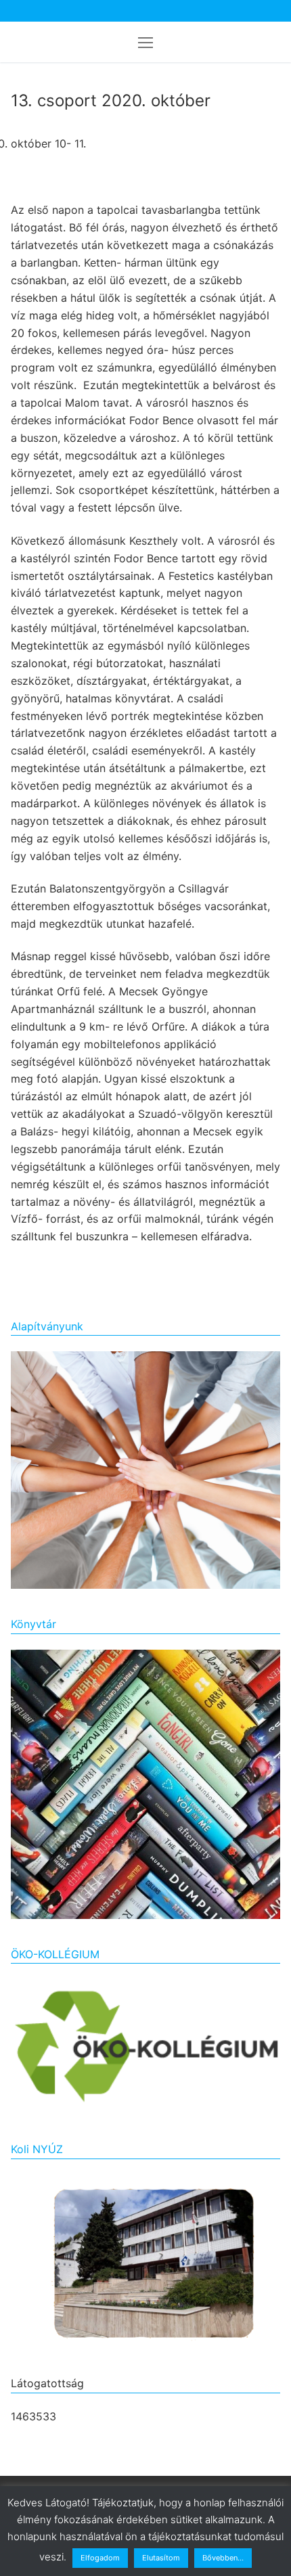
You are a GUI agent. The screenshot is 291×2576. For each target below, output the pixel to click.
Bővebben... (223, 2558)
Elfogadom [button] (100, 2558)
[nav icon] (145, 42)
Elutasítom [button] (161, 2558)
